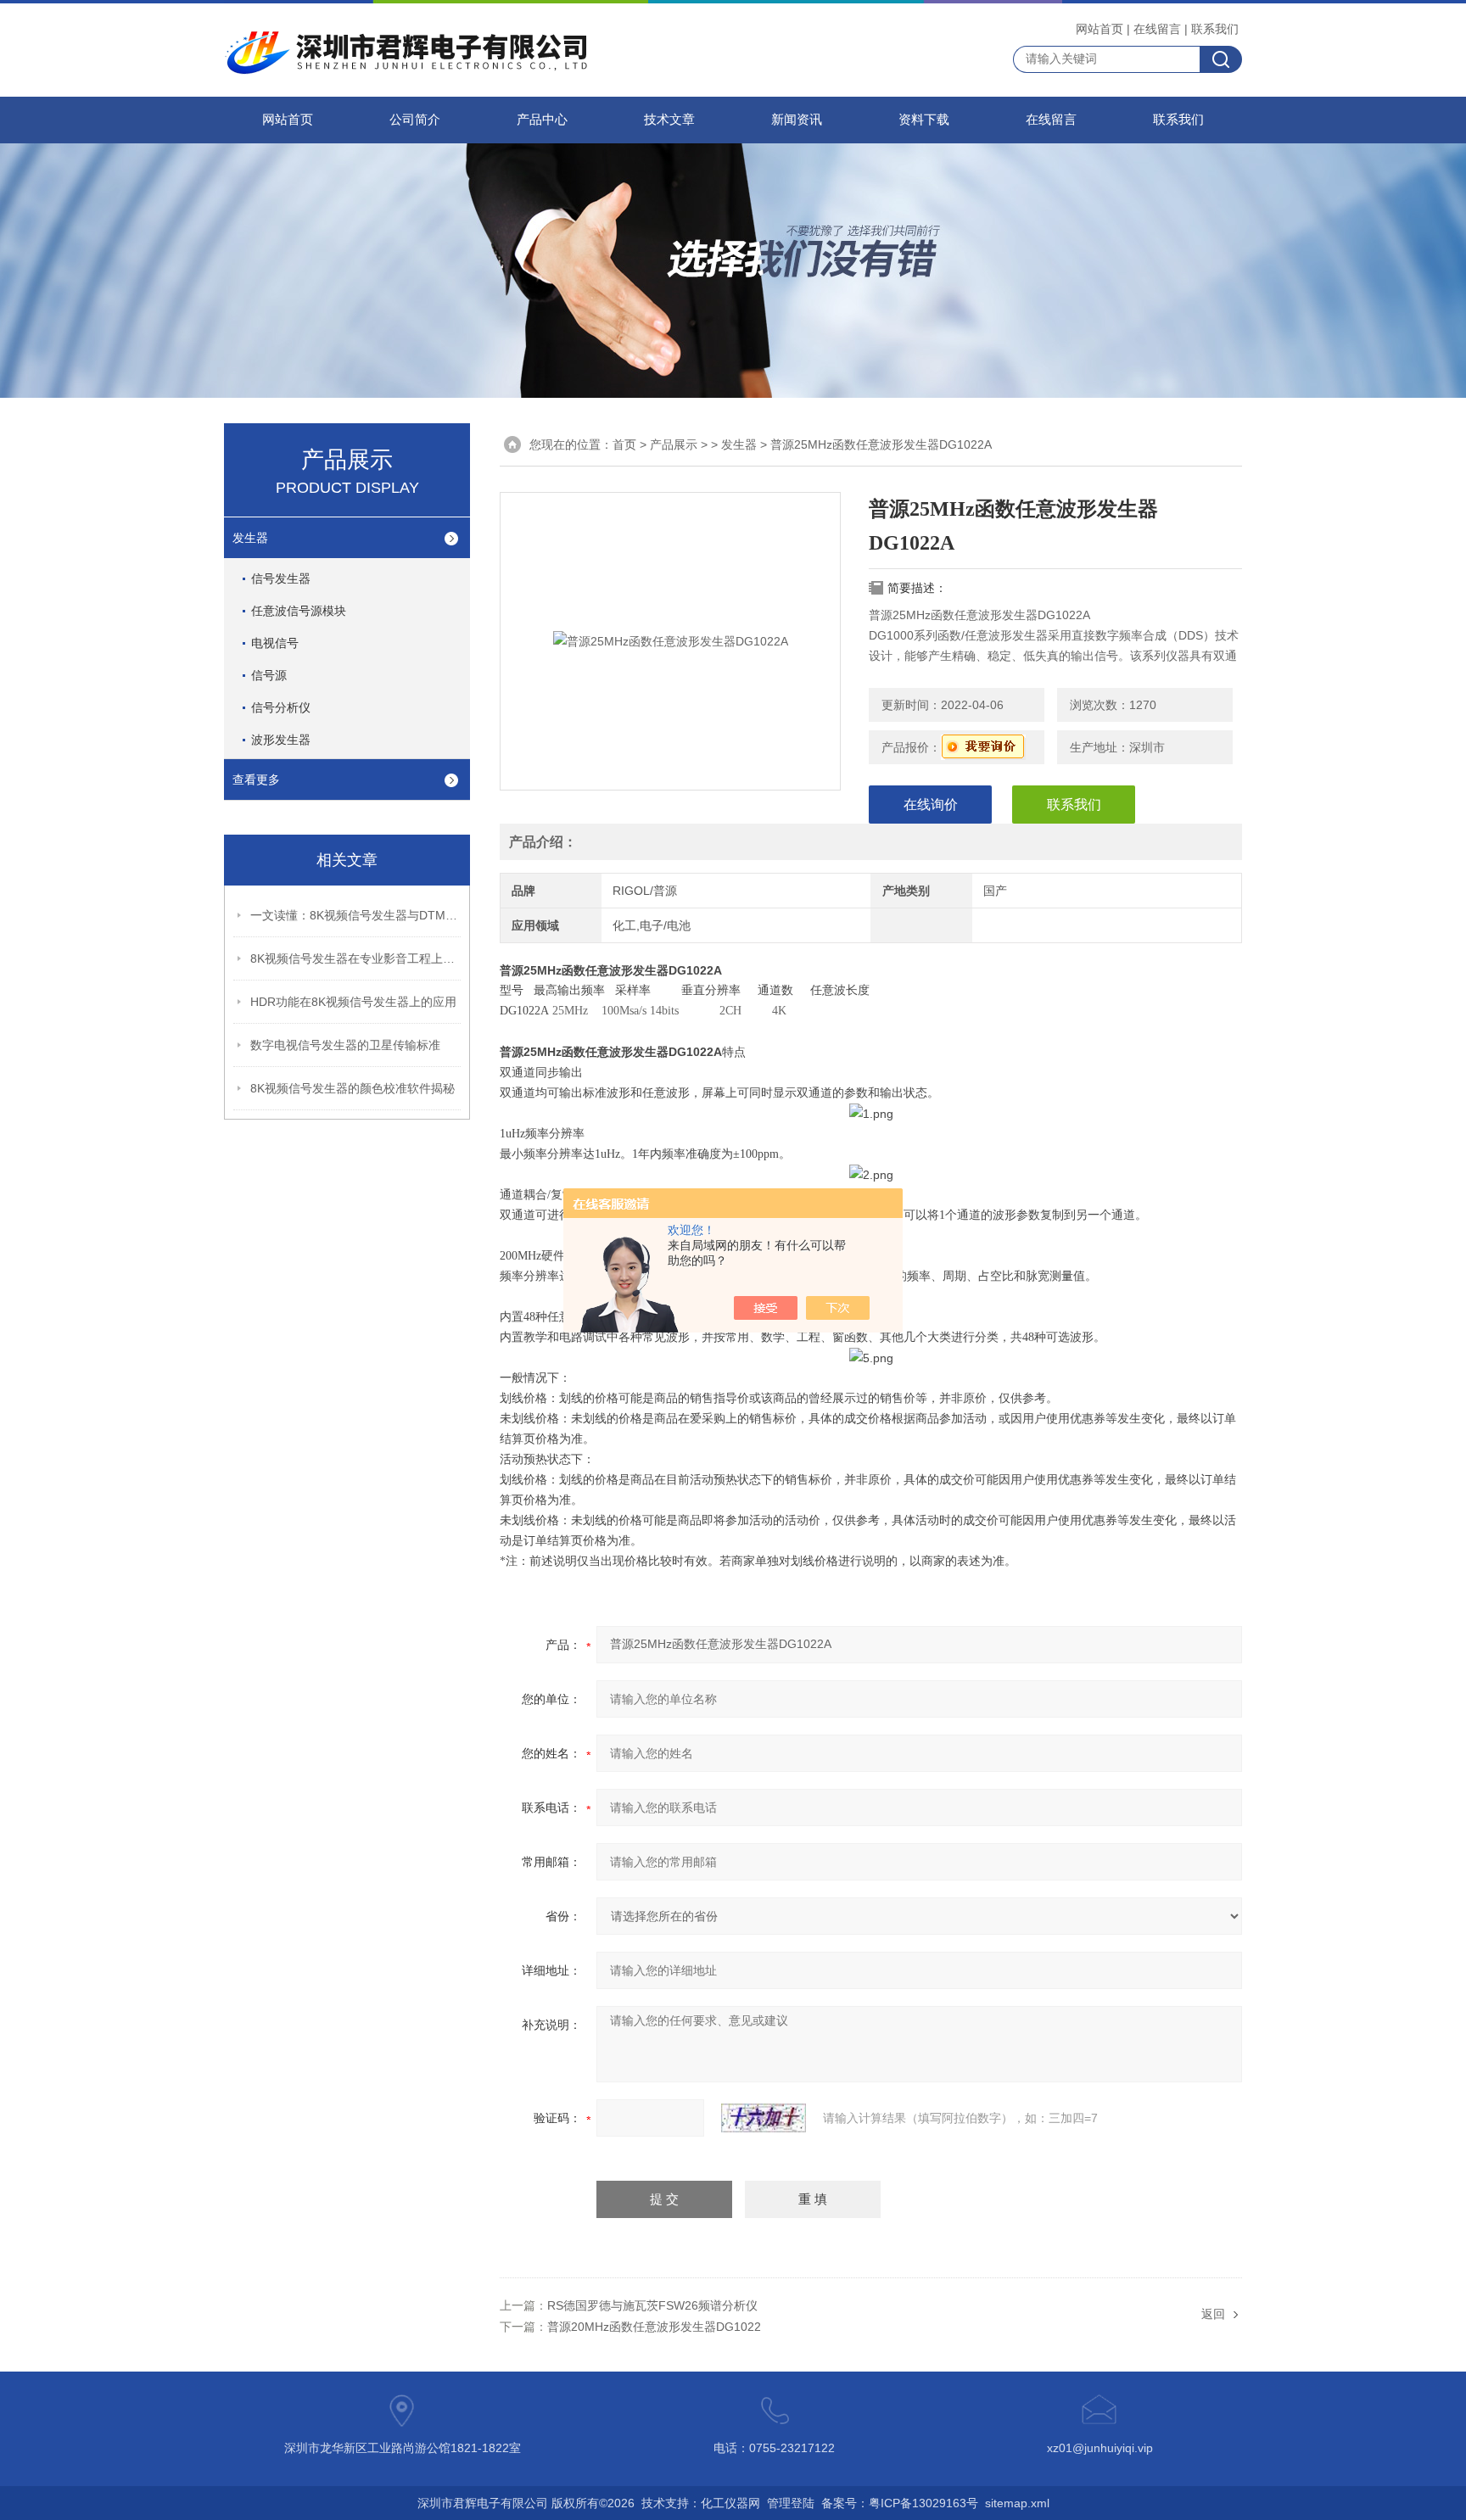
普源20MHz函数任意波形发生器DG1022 (654, 2327)
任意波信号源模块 (299, 611)
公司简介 (415, 120)
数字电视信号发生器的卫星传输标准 (345, 1045)
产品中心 (542, 120)
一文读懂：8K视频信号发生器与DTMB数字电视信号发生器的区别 (356, 915)
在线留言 (1157, 29)
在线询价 (931, 805)
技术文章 (669, 120)
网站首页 (1099, 29)
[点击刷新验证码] (764, 2118)
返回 (1213, 2314)
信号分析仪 (281, 707)
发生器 (250, 538)
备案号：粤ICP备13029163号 (900, 2503)
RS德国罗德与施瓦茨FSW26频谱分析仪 (652, 2305)
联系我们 (1215, 29)
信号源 (269, 675)
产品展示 (674, 444)
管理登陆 (791, 2503)
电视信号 (275, 643)
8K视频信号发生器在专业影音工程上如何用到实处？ (356, 958)
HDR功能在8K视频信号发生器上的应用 (353, 1002)
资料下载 (924, 120)
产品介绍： (543, 842)
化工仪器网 (730, 2503)
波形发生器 (281, 740)
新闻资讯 (797, 120)
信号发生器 (281, 578)
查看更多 (256, 779)
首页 (624, 444)
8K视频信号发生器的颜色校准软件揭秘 (353, 1088)
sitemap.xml (1017, 2503)
